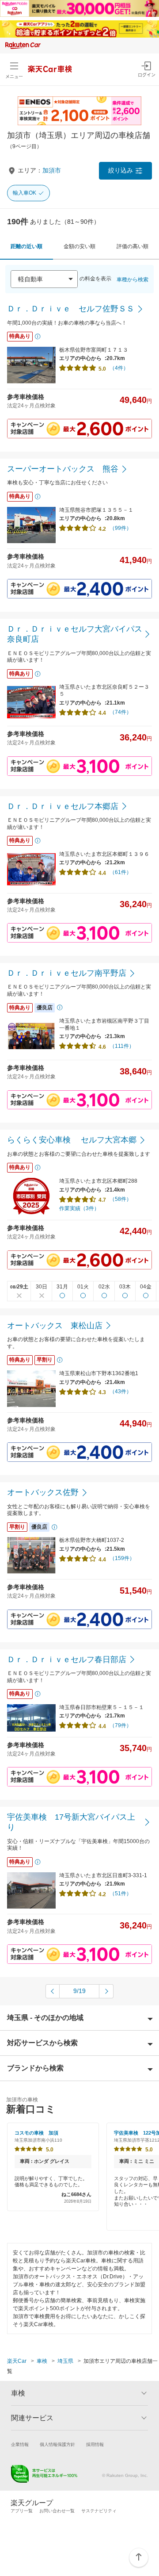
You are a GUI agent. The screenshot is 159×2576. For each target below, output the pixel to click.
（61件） (121, 872)
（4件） (119, 368)
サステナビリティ (99, 2511)
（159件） (122, 1558)
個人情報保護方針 (57, 2444)
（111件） (122, 1046)
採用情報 (95, 2444)
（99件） (121, 528)
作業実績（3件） (79, 1208)
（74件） (121, 712)
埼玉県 (65, 2361)
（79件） (121, 1725)
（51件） (121, 1894)
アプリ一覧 (22, 2511)
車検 (42, 2361)
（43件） (121, 1391)
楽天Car (17, 2361)
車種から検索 (132, 280)
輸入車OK (25, 193)
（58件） (121, 1199)
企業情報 (20, 2444)
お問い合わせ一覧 (57, 2511)
